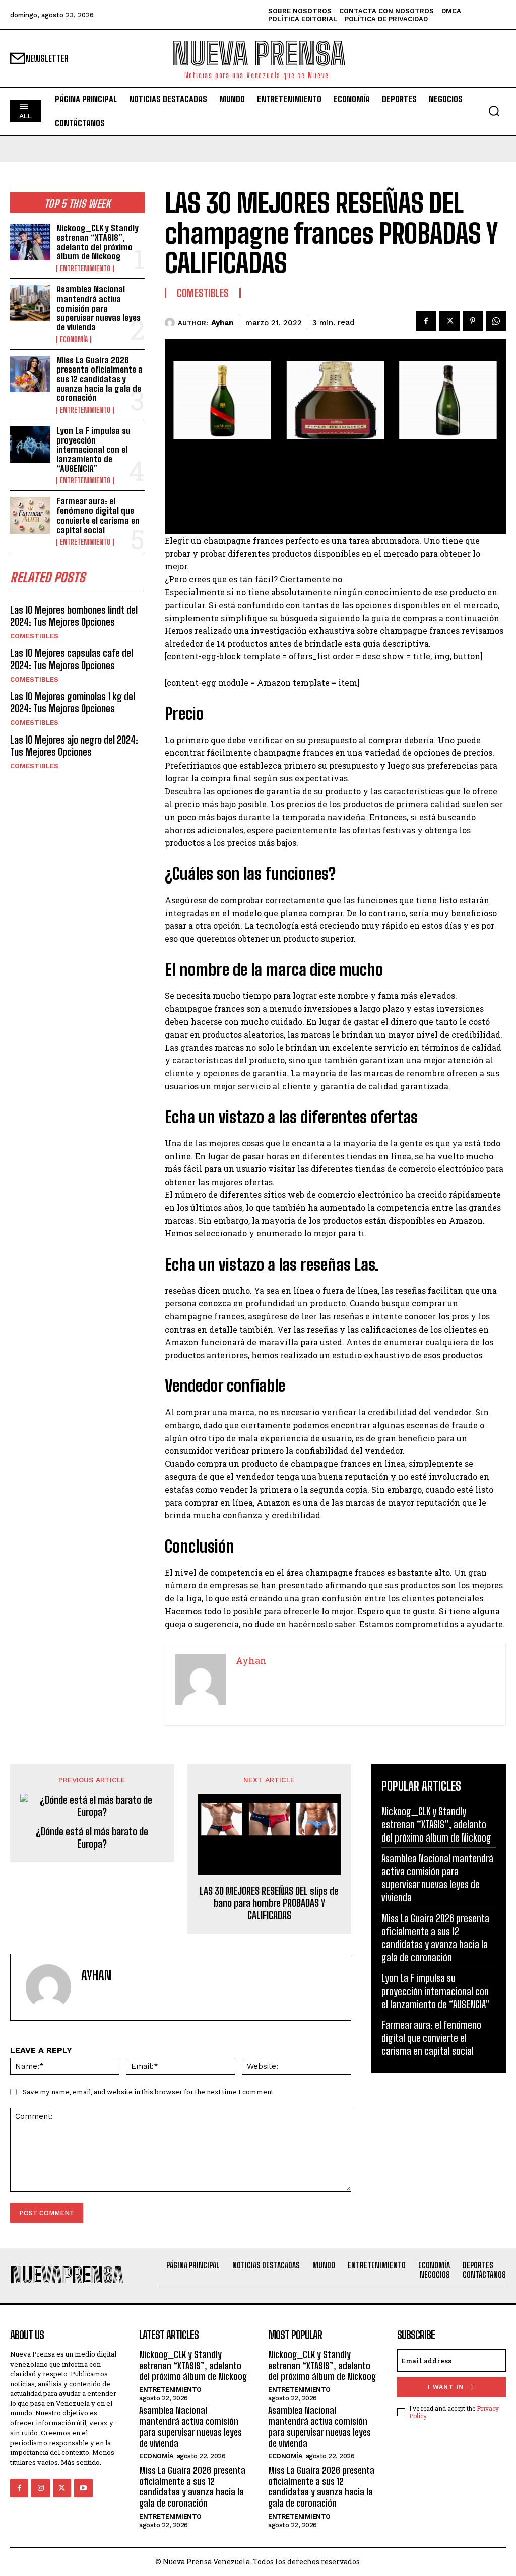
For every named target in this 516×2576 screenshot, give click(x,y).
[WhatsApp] (496, 321)
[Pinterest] (473, 321)
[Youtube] (83, 2488)
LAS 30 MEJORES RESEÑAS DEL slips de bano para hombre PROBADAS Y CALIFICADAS (269, 1903)
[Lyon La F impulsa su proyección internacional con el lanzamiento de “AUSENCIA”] (30, 445)
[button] (494, 111)
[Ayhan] (171, 323)
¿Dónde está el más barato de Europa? (92, 1837)
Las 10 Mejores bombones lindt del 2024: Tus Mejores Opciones (74, 616)
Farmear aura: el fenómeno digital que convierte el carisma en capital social (98, 515)
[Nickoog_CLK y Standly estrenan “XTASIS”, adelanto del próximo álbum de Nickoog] (30, 242)
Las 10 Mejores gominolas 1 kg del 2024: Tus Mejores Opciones (73, 702)
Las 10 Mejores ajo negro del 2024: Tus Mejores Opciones (74, 746)
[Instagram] (40, 2488)
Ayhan (222, 323)
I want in (446, 2387)
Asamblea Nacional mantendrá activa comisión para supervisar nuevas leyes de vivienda (99, 308)
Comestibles (34, 636)
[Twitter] (449, 321)
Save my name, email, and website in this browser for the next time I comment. (149, 2092)
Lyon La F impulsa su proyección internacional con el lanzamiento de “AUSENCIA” (93, 450)
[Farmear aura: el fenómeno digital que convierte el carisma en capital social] (30, 515)
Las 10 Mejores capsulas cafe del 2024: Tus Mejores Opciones (72, 659)
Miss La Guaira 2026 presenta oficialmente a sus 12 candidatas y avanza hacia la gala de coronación (100, 379)
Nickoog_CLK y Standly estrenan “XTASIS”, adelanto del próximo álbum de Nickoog (98, 242)
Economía (74, 340)
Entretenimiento (85, 269)
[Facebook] (426, 321)
